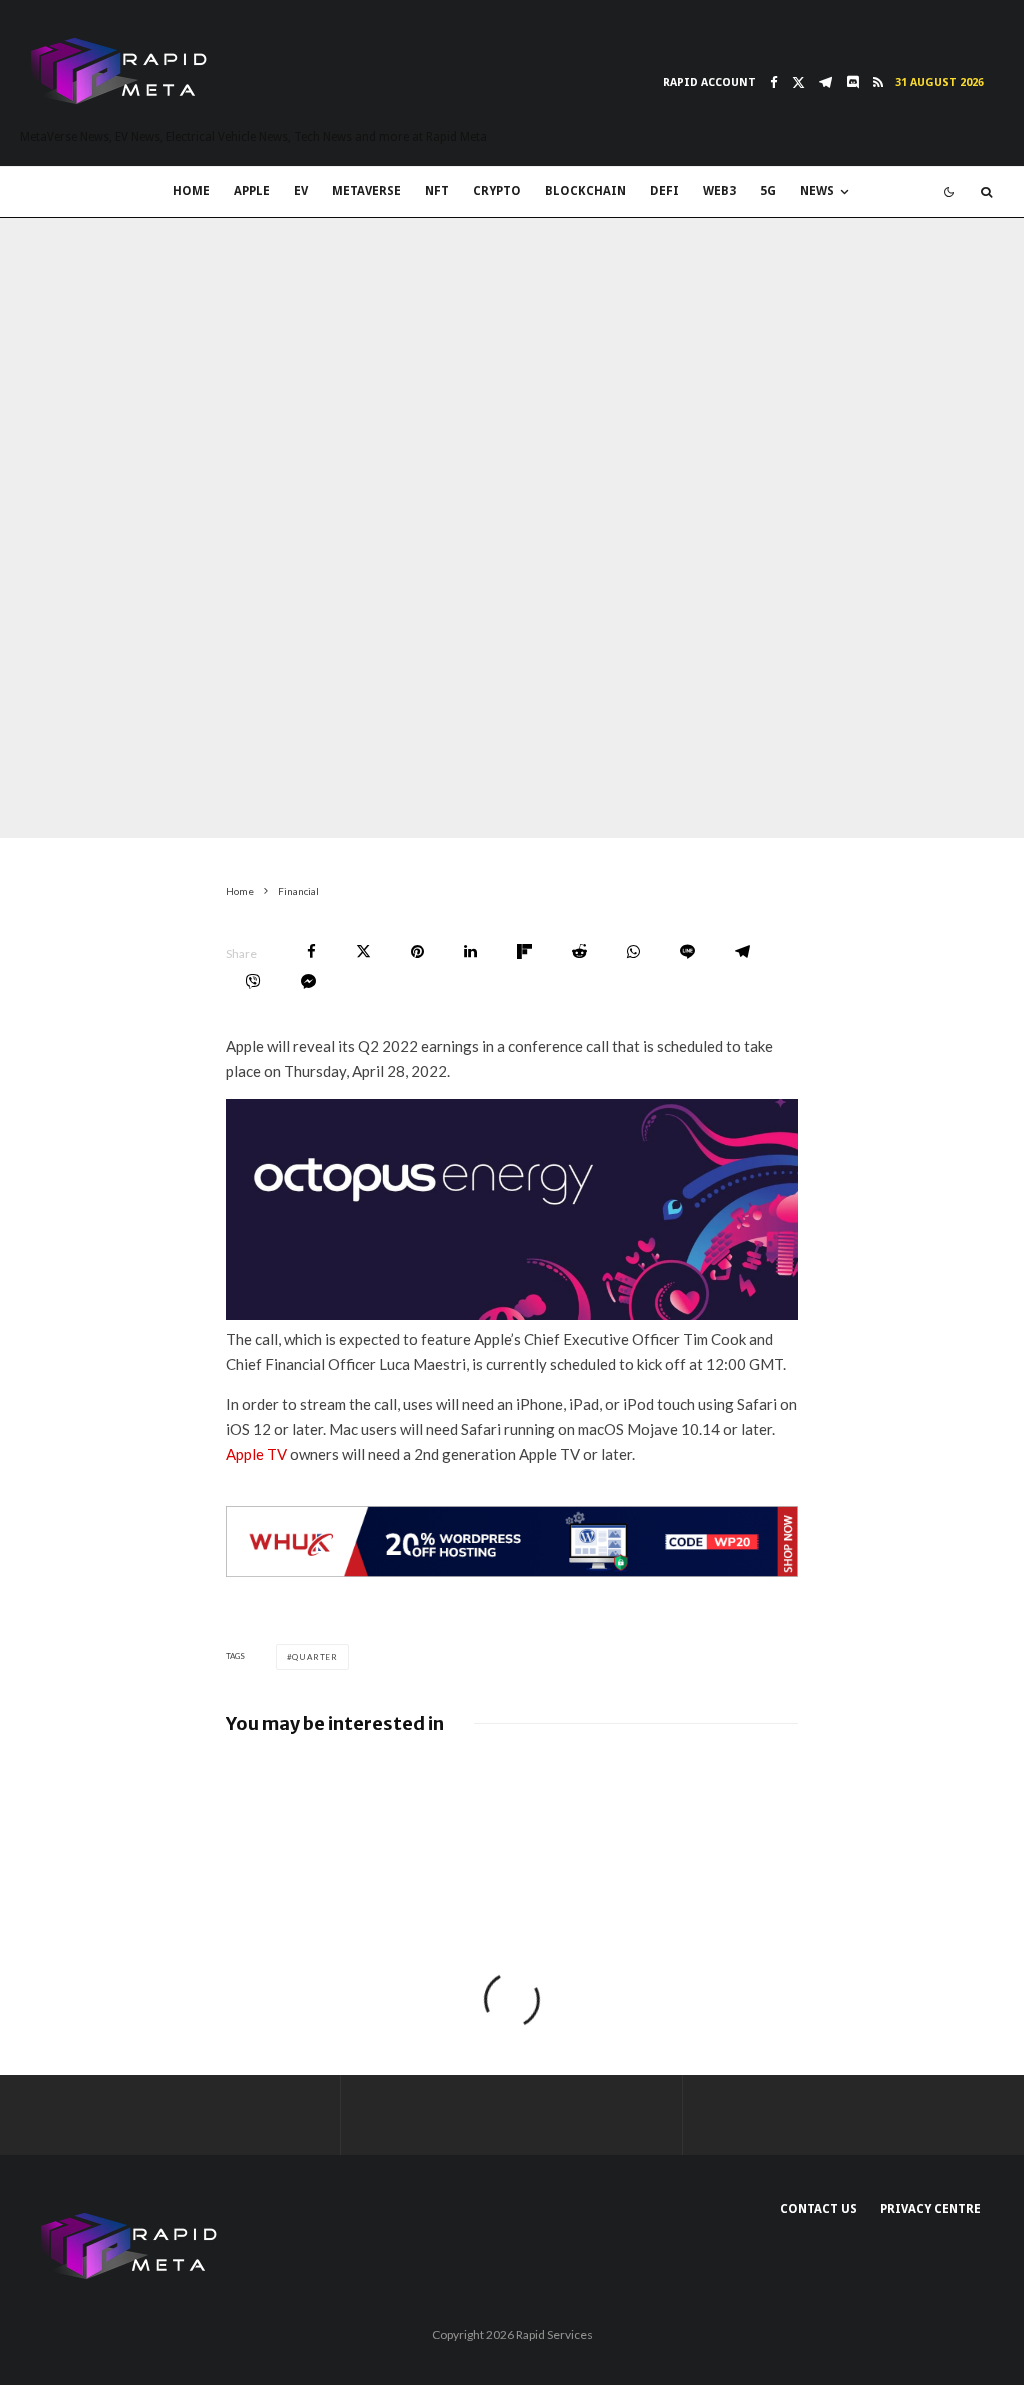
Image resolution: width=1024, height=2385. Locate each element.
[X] (798, 82)
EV (301, 191)
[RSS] (878, 82)
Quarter (315, 1657)
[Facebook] (774, 82)
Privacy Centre (930, 2209)
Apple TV (256, 1454)
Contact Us (818, 2209)
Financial (184, 823)
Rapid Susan (96, 823)
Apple (252, 191)
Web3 (719, 191)
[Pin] (417, 951)
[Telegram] (825, 82)
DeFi (664, 191)
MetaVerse (366, 191)
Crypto (497, 191)
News (817, 191)
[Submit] (579, 951)
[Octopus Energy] (512, 1314)
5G (768, 191)
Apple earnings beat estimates (350, 1799)
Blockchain (585, 191)
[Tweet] (363, 951)
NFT (437, 191)
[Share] (311, 951)
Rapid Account (709, 82)
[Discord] (852, 82)
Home (191, 191)
